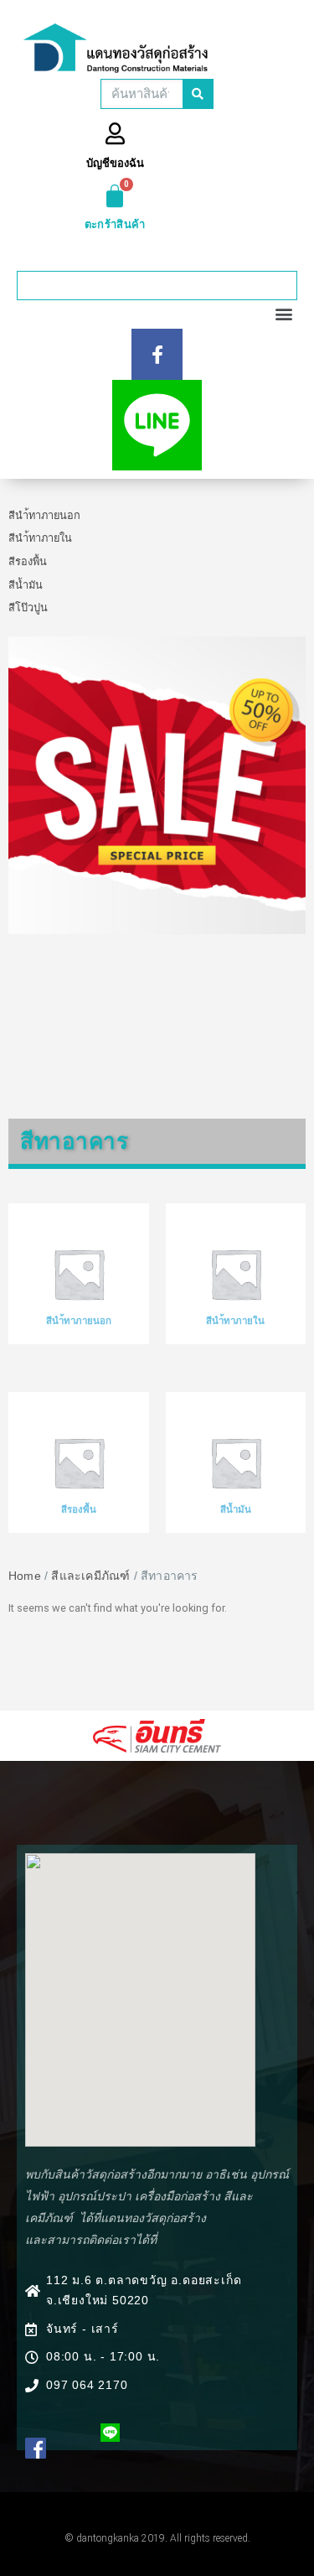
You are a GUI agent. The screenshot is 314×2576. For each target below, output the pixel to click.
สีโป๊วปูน (28, 608)
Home (25, 1576)
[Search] (198, 94)
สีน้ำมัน (26, 585)
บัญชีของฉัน (115, 163)
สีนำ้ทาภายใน (40, 538)
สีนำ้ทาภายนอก (44, 515)
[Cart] (115, 196)
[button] (283, 286)
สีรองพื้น (28, 561)
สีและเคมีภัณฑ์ (90, 1576)
